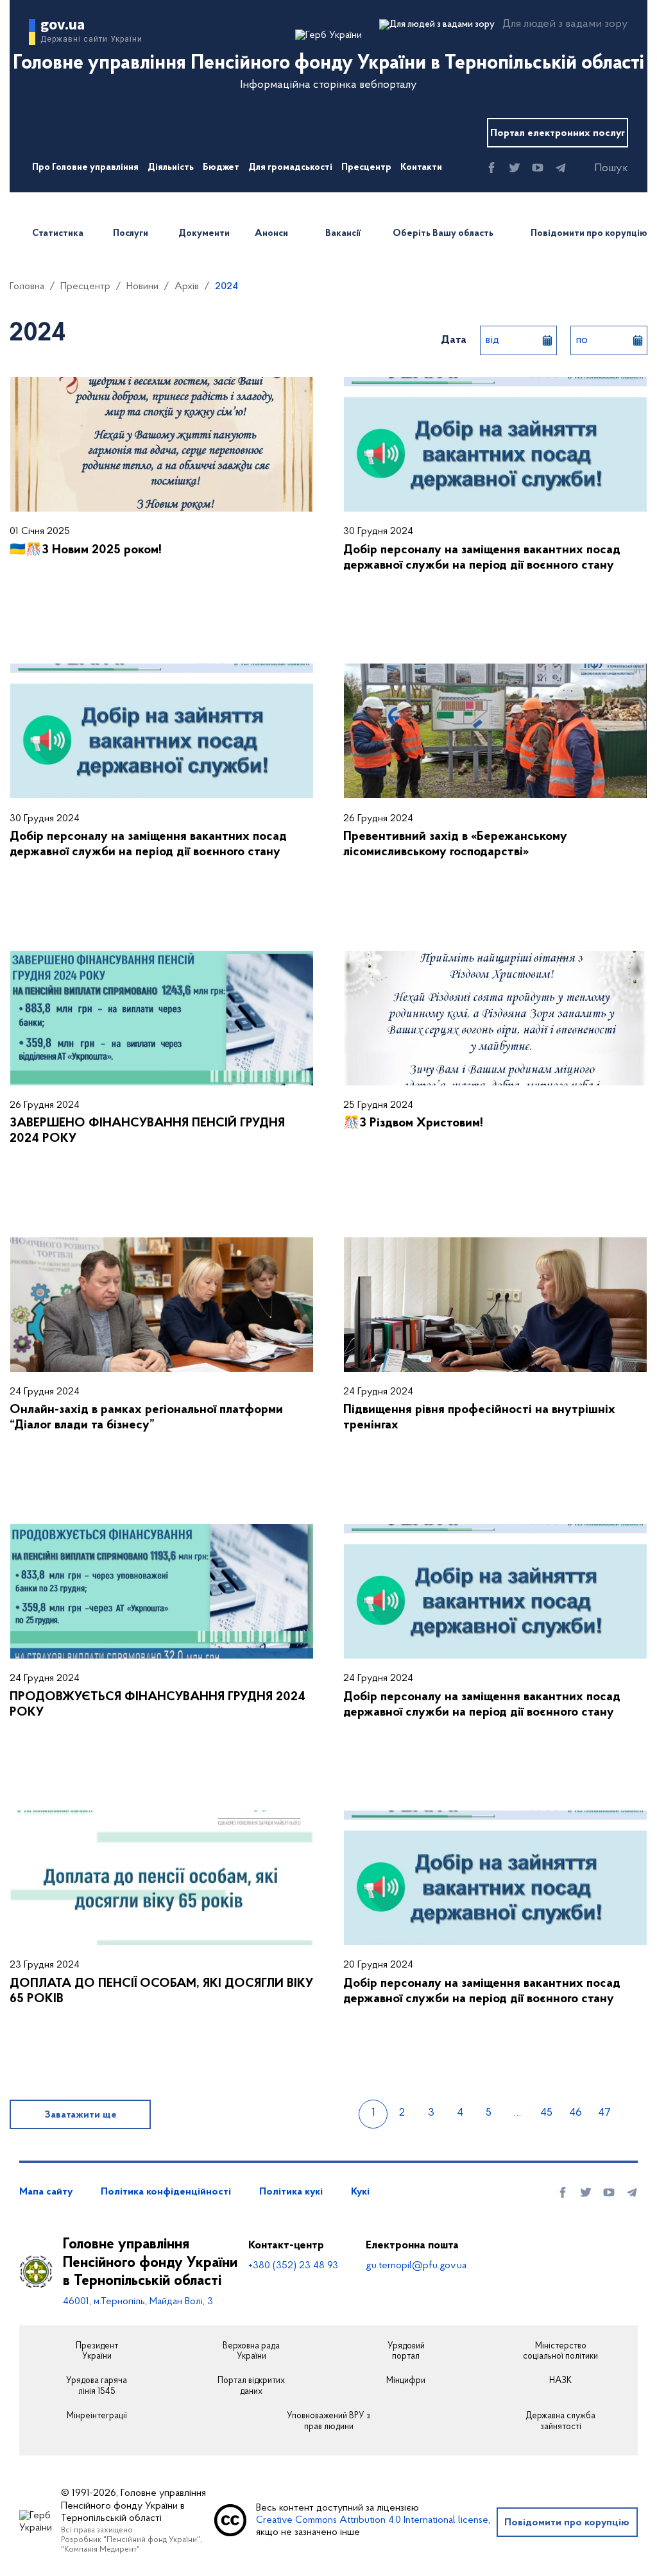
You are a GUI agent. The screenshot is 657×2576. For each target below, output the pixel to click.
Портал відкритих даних (251, 2387)
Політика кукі (291, 2192)
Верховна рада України (251, 2352)
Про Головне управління (85, 168)
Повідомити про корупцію (589, 234)
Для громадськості (290, 168)
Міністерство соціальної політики (560, 2352)
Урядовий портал (406, 2352)
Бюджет (221, 168)
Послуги (131, 234)
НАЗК (560, 2381)
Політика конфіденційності (166, 2192)
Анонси (271, 234)
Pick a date (547, 340)
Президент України (97, 2352)
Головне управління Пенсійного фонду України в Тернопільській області (150, 2263)
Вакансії (343, 234)
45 (546, 2113)
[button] (600, 169)
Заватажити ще (81, 2115)
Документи (204, 234)
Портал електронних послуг (558, 133)
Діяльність (171, 168)
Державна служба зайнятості (560, 2422)
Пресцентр (366, 168)
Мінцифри (406, 2381)
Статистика (58, 234)
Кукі (360, 2192)
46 (576, 2113)
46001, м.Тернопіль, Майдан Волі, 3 (138, 2302)
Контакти (421, 168)
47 (604, 2113)
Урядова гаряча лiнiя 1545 (97, 2387)
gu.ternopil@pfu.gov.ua (416, 2266)
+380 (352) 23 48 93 (293, 2266)
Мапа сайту (46, 2192)
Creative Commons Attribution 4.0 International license (372, 2520)
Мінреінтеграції (97, 2416)
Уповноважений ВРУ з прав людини (328, 2422)
